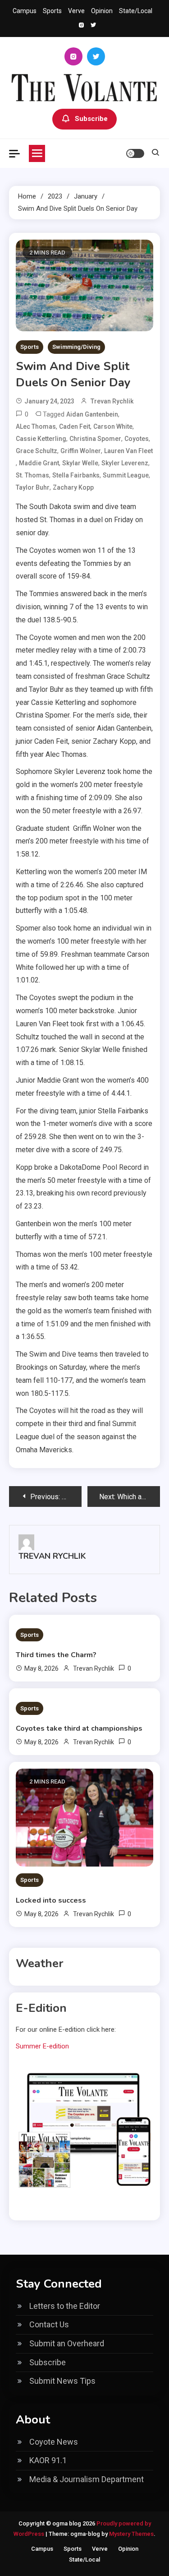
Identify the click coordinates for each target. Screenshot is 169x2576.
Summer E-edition (42, 2046)
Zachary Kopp (73, 487)
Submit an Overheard (67, 2343)
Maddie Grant (39, 463)
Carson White (113, 426)
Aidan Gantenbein (92, 414)
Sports (52, 11)
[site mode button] (135, 153)
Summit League (126, 475)
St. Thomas (32, 475)
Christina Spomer (95, 439)
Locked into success (51, 1900)
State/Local (136, 11)
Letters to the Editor (65, 2306)
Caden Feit (75, 426)
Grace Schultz (37, 451)
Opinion (102, 11)
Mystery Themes (131, 2534)
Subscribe (91, 119)
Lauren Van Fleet (128, 451)
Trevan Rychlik (112, 401)
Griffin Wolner (81, 451)
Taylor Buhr (33, 487)
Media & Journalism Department (87, 2479)
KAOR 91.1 (48, 2460)
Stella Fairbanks (76, 475)
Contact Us (49, 2324)
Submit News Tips (62, 2381)
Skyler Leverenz (125, 463)
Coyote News (54, 2442)
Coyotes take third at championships (79, 1728)
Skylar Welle (80, 463)
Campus (25, 11)
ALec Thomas (36, 426)
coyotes (137, 439)
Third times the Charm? (56, 1655)
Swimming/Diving (76, 347)
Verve (76, 11)
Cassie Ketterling (41, 439)
